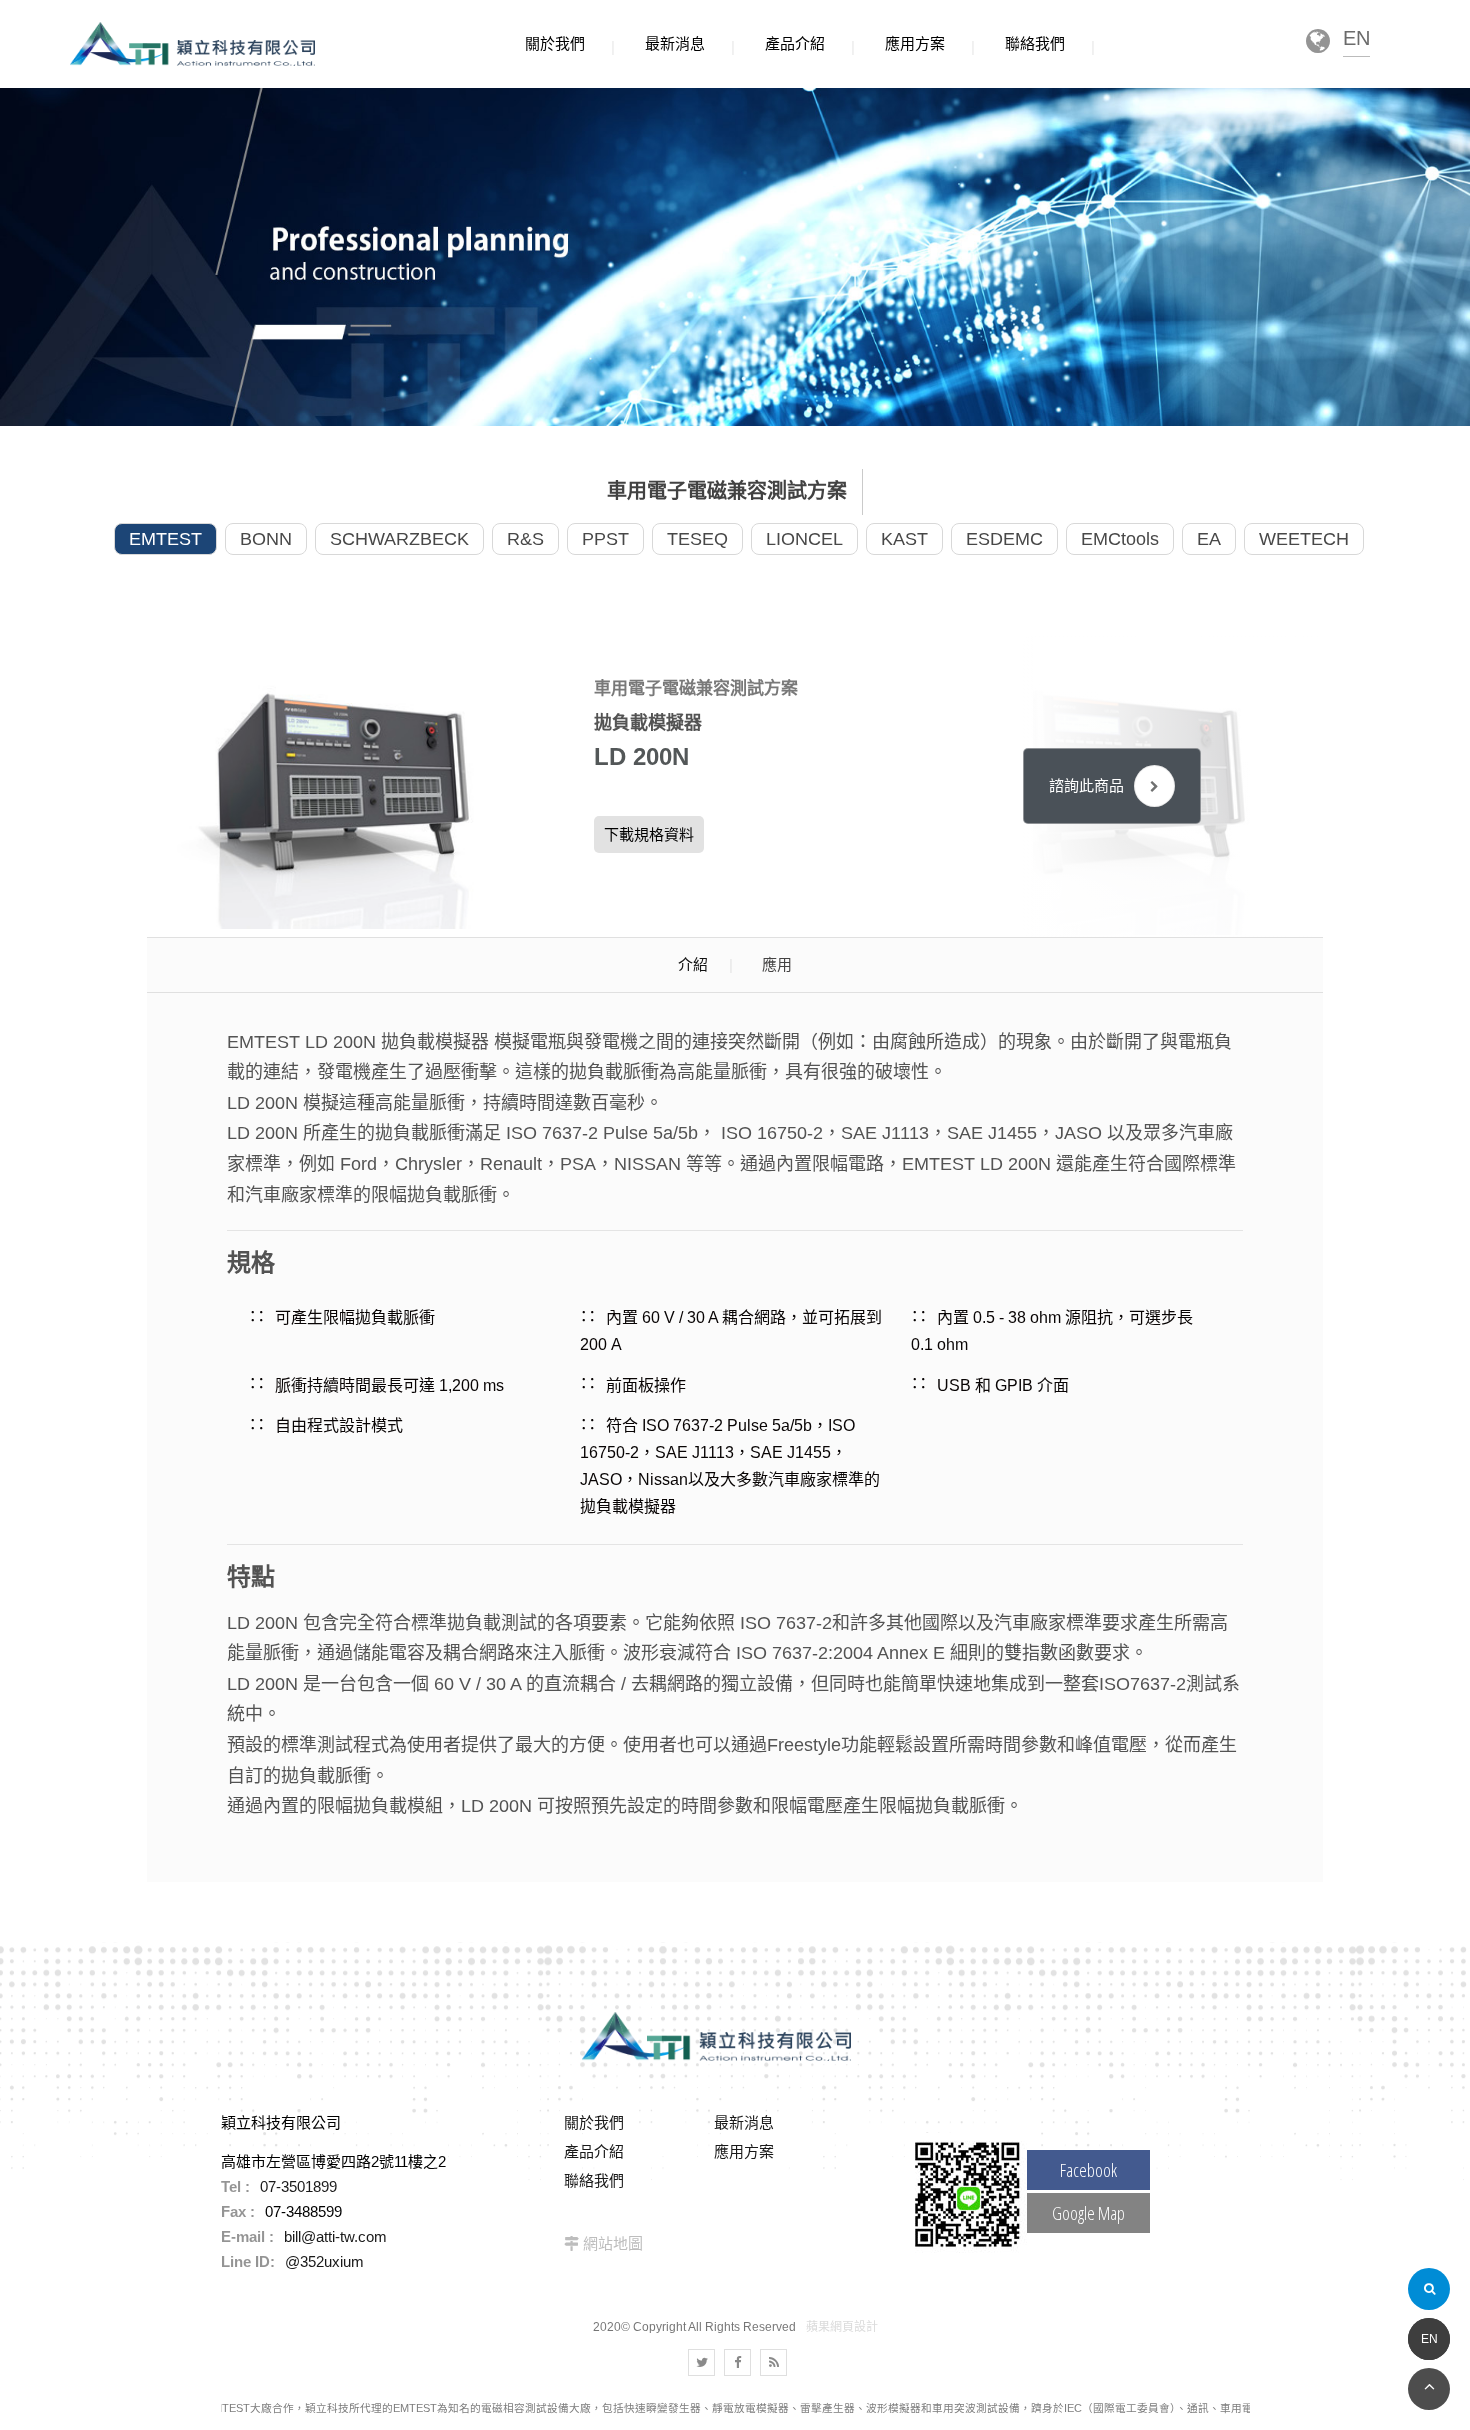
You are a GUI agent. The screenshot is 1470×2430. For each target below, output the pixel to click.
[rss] (773, 2362)
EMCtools (1120, 539)
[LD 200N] (345, 786)
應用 (777, 964)
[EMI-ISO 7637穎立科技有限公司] (735, 255)
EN (1429, 2339)
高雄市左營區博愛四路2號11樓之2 (333, 2161)
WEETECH (1304, 539)
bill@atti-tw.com (335, 2236)
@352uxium (324, 2261)
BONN (266, 539)
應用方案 (744, 2151)
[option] (347, 786)
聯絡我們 (594, 2180)
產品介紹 (594, 2151)
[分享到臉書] (737, 2362)
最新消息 (744, 2122)
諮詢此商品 (1086, 785)
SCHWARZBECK (399, 539)
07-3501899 (298, 2186)
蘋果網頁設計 (842, 2327)
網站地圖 (613, 2243)
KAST (904, 539)
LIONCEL (804, 539)
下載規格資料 (649, 834)
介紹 (693, 964)
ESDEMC (1004, 539)
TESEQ (697, 539)
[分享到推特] (701, 2362)
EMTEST (165, 539)
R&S (525, 539)
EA (1209, 539)
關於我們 (594, 2122)
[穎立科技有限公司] (192, 44)
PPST (605, 539)
